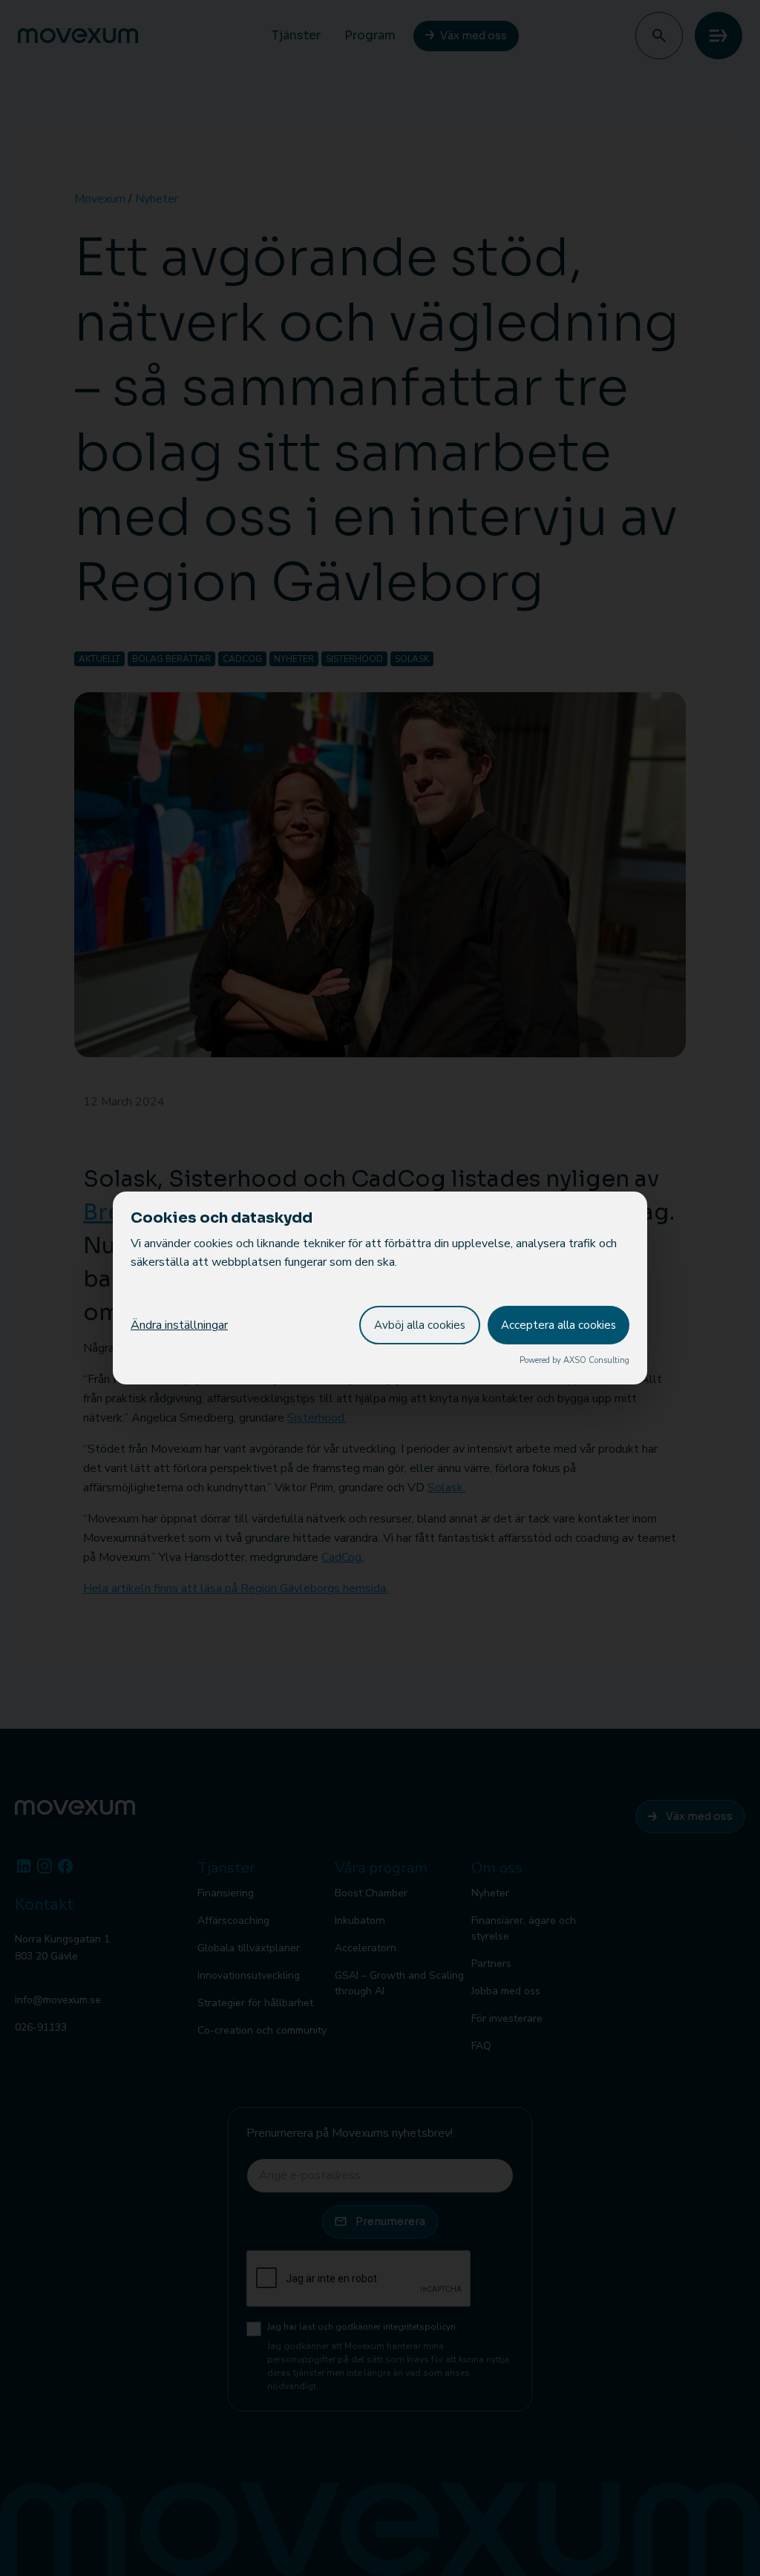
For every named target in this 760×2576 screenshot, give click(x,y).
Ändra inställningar (179, 1325)
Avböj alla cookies (420, 1325)
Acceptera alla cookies (558, 1325)
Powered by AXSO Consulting (574, 1360)
